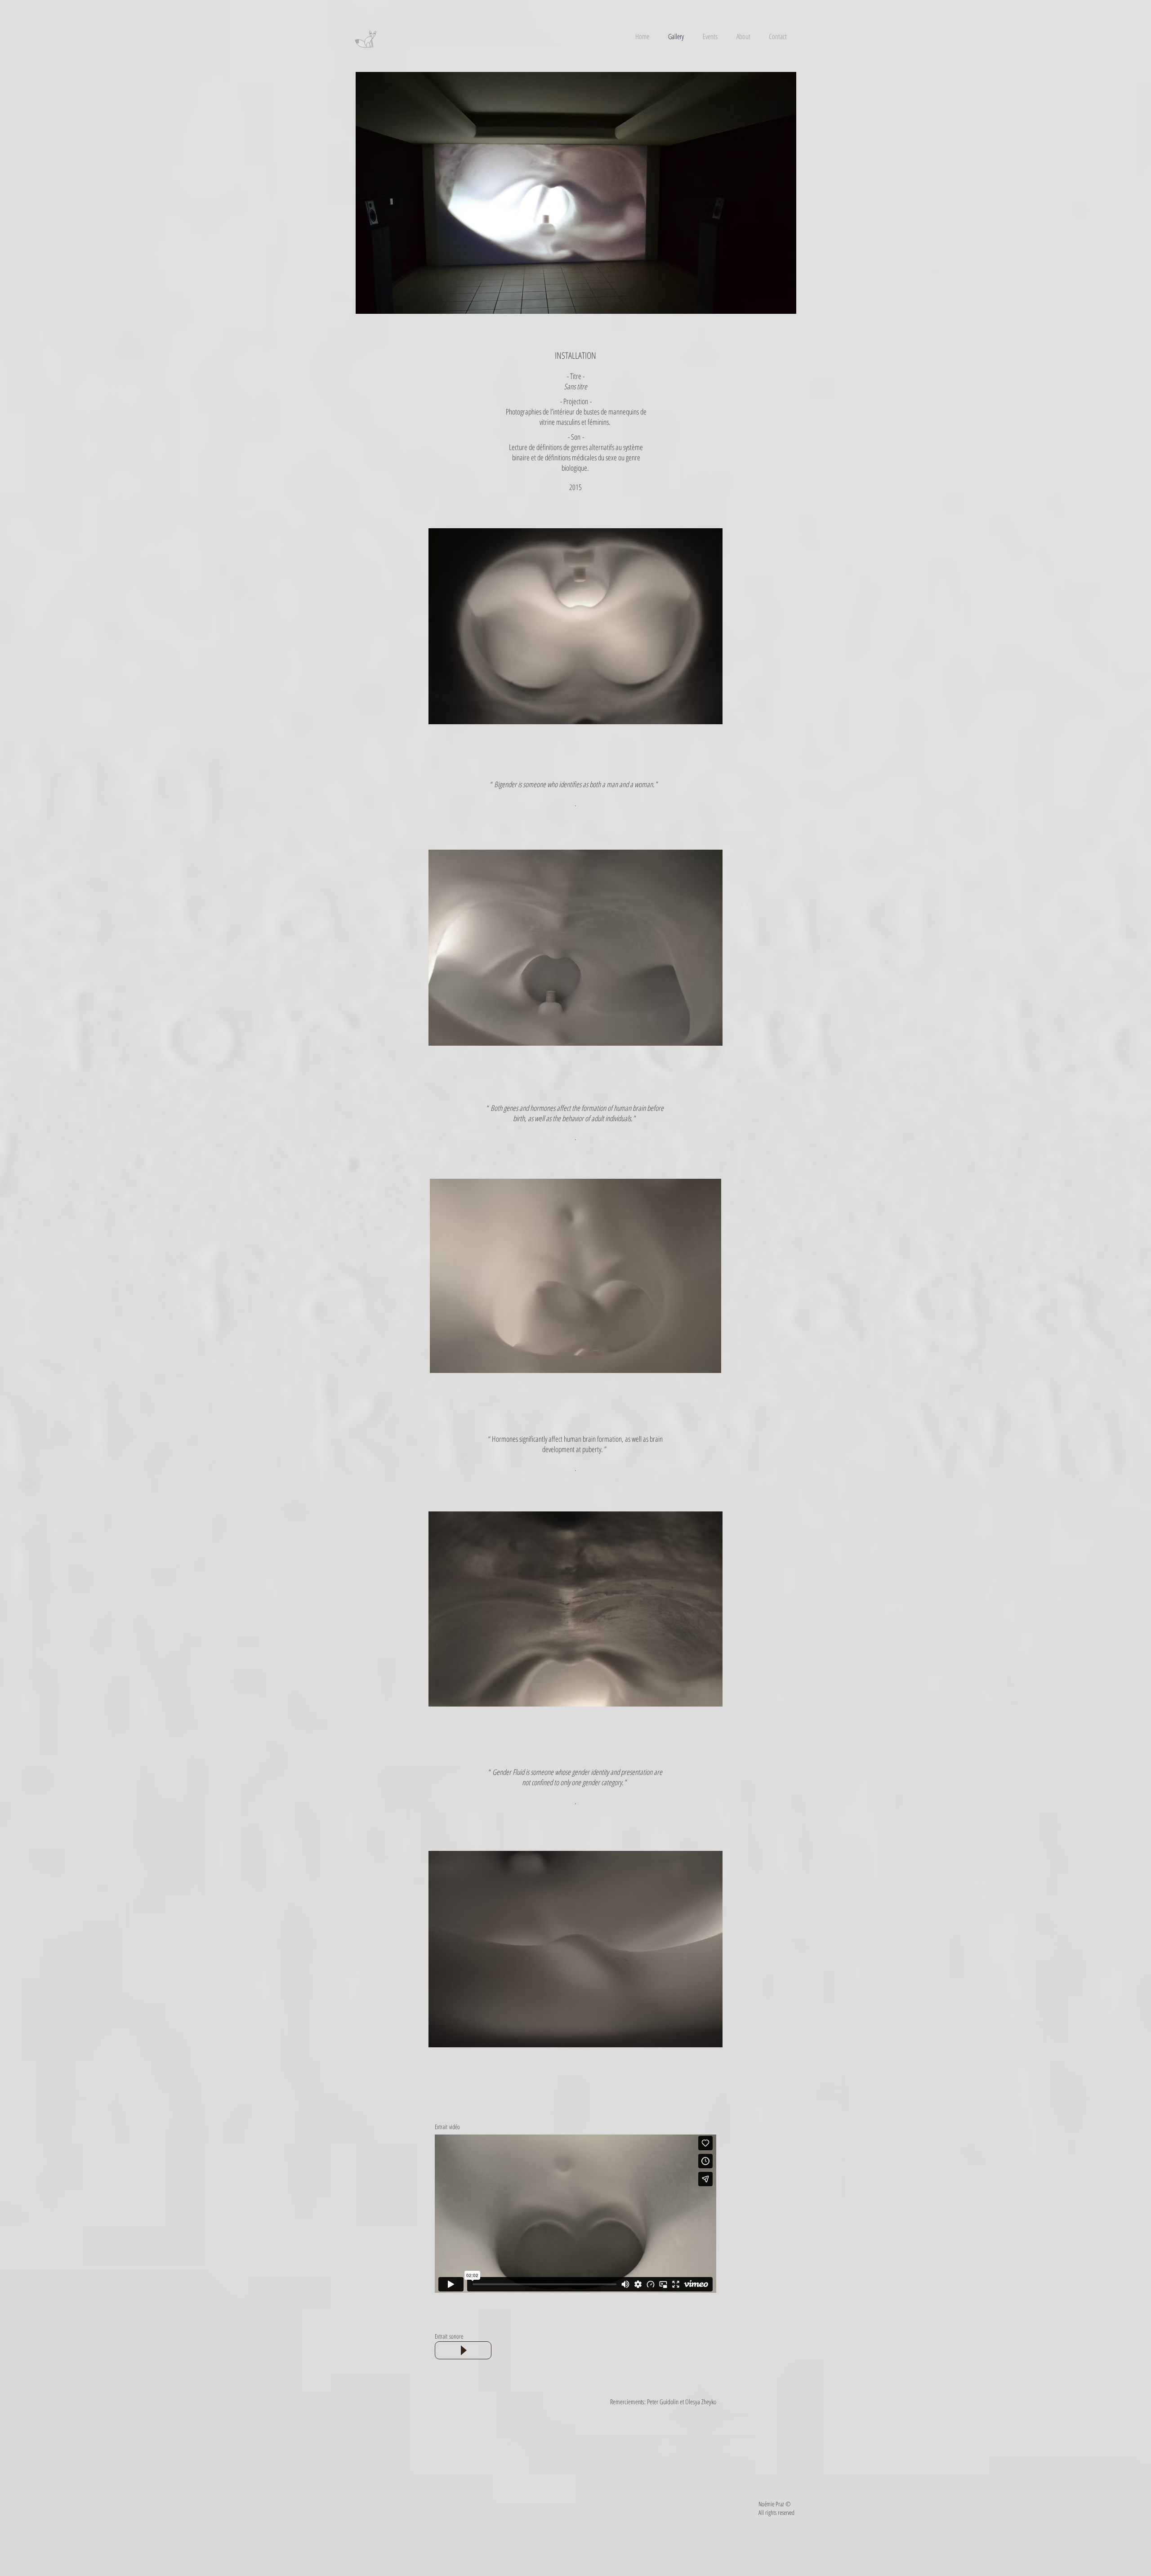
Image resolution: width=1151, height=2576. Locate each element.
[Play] (463, 2350)
